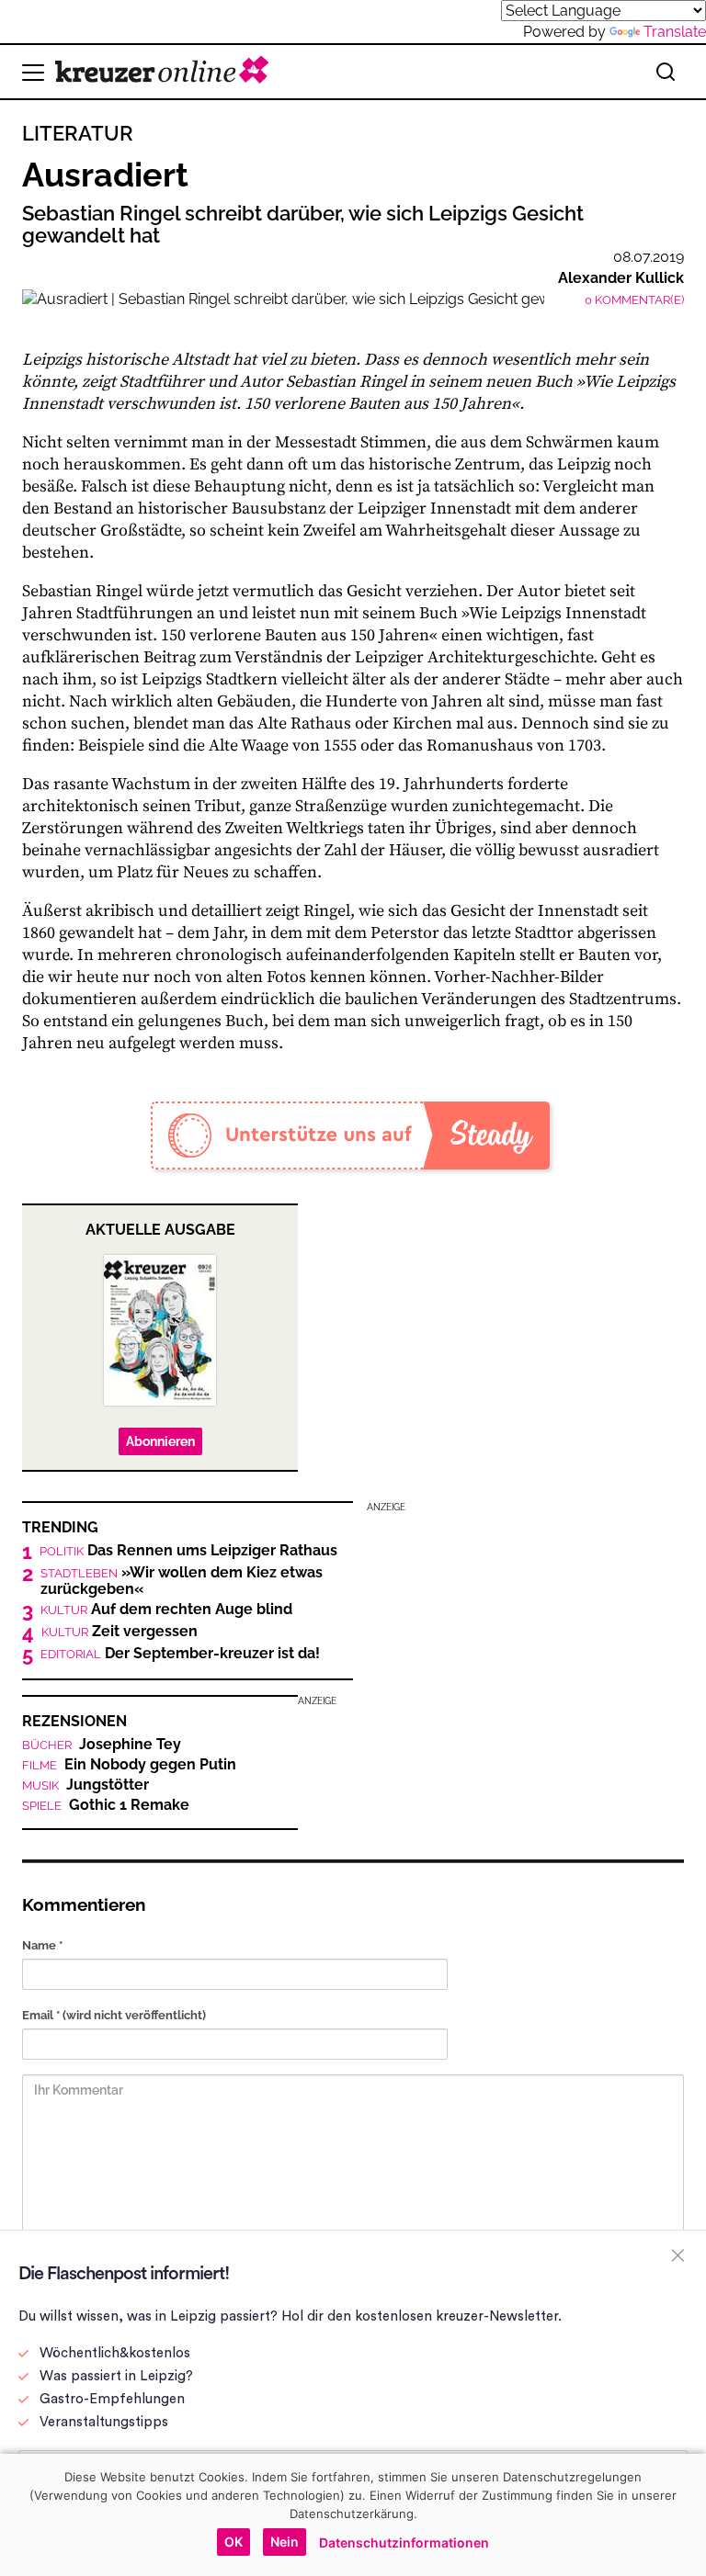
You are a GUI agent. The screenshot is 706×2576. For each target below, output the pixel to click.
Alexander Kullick (621, 278)
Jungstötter (85, 1785)
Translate (675, 32)
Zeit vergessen (120, 1632)
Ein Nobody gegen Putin (129, 1765)
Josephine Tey (102, 1745)
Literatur (78, 133)
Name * (42, 1945)
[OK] (683, 2514)
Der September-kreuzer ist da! (180, 1654)
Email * (114, 2015)
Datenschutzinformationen (404, 2542)
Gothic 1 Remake (106, 1805)
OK (233, 2542)
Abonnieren (160, 1441)
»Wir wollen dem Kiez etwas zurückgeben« (182, 1581)
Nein (285, 2542)
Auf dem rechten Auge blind (166, 1610)
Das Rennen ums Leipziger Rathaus (188, 1551)
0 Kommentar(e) (634, 300)
